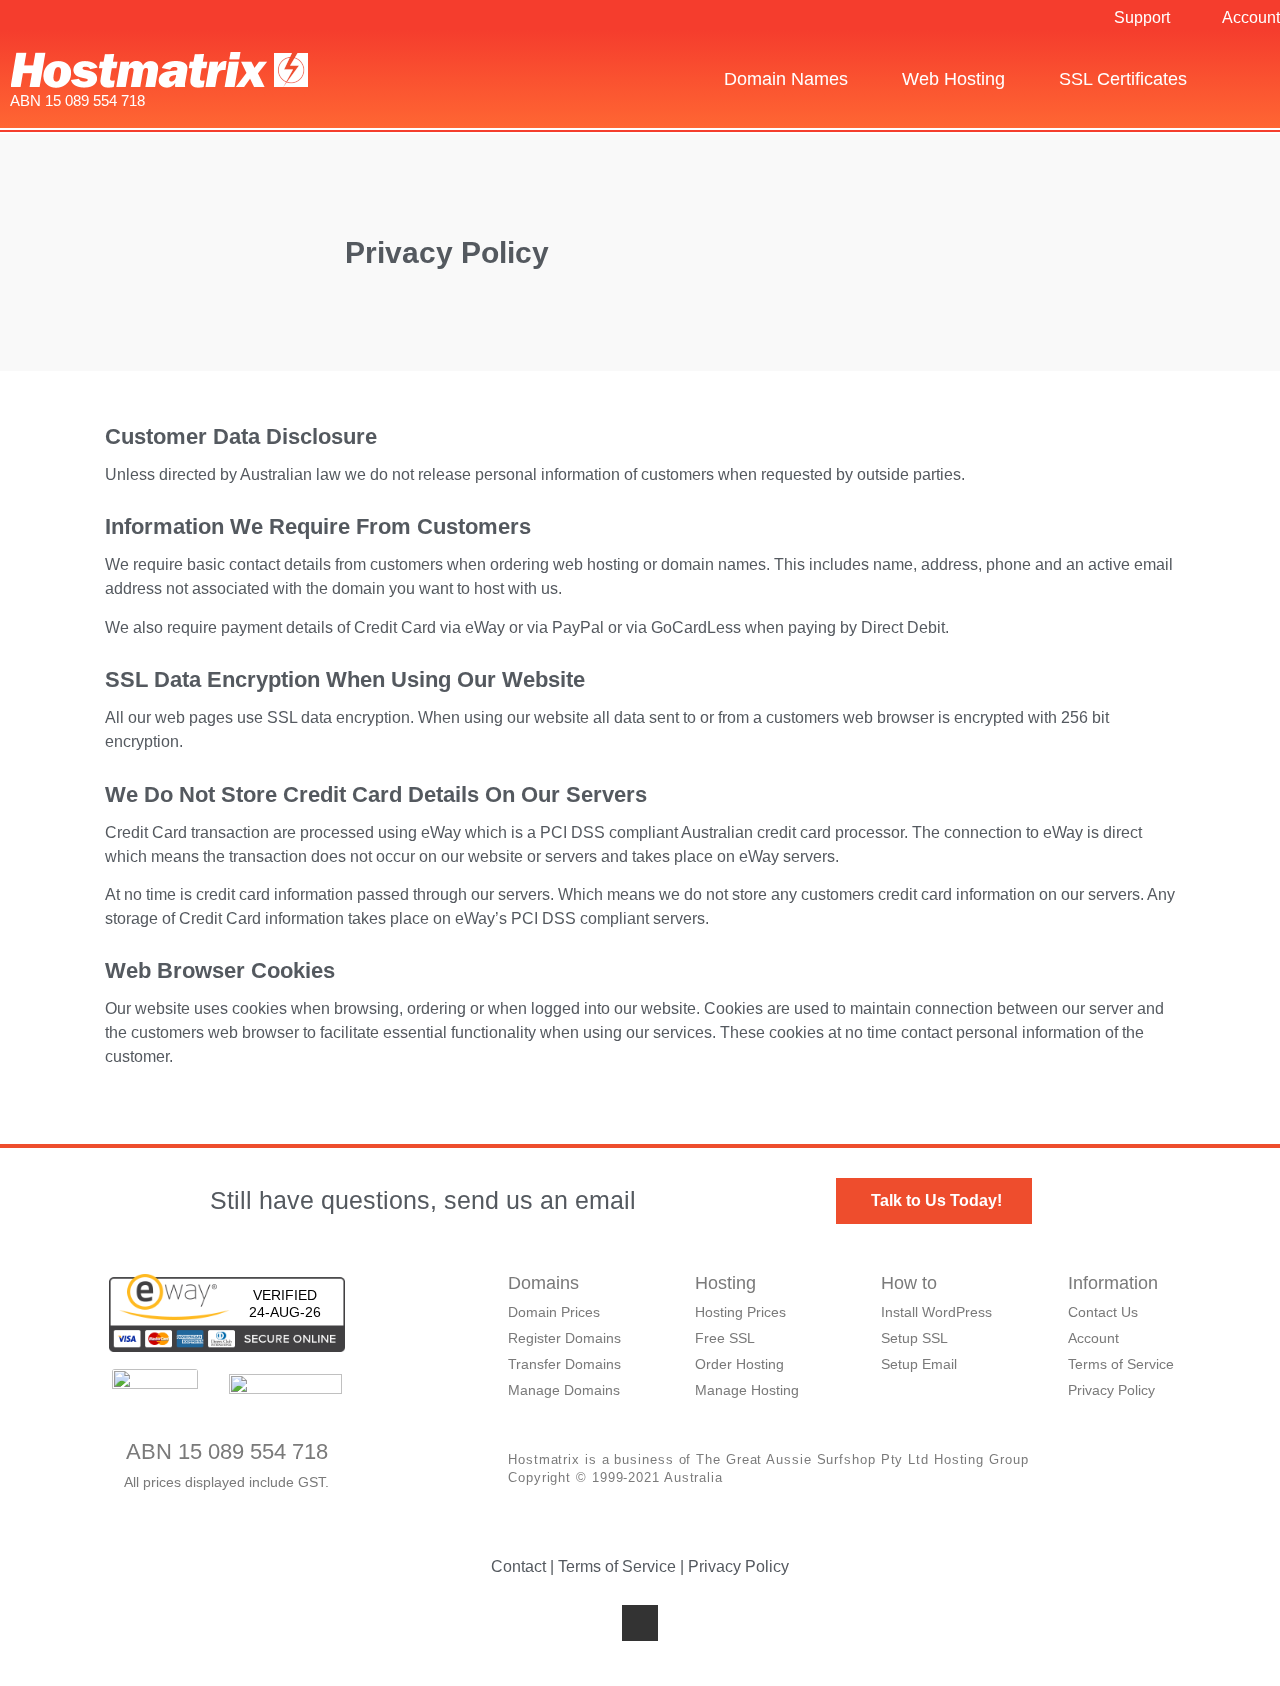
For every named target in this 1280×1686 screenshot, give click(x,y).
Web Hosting (953, 79)
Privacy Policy (738, 1566)
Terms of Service (617, 1566)
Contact (518, 1566)
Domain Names (786, 79)
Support (1142, 17)
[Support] (1097, 18)
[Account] (1205, 18)
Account (1251, 17)
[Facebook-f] (640, 1623)
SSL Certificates (1123, 79)
